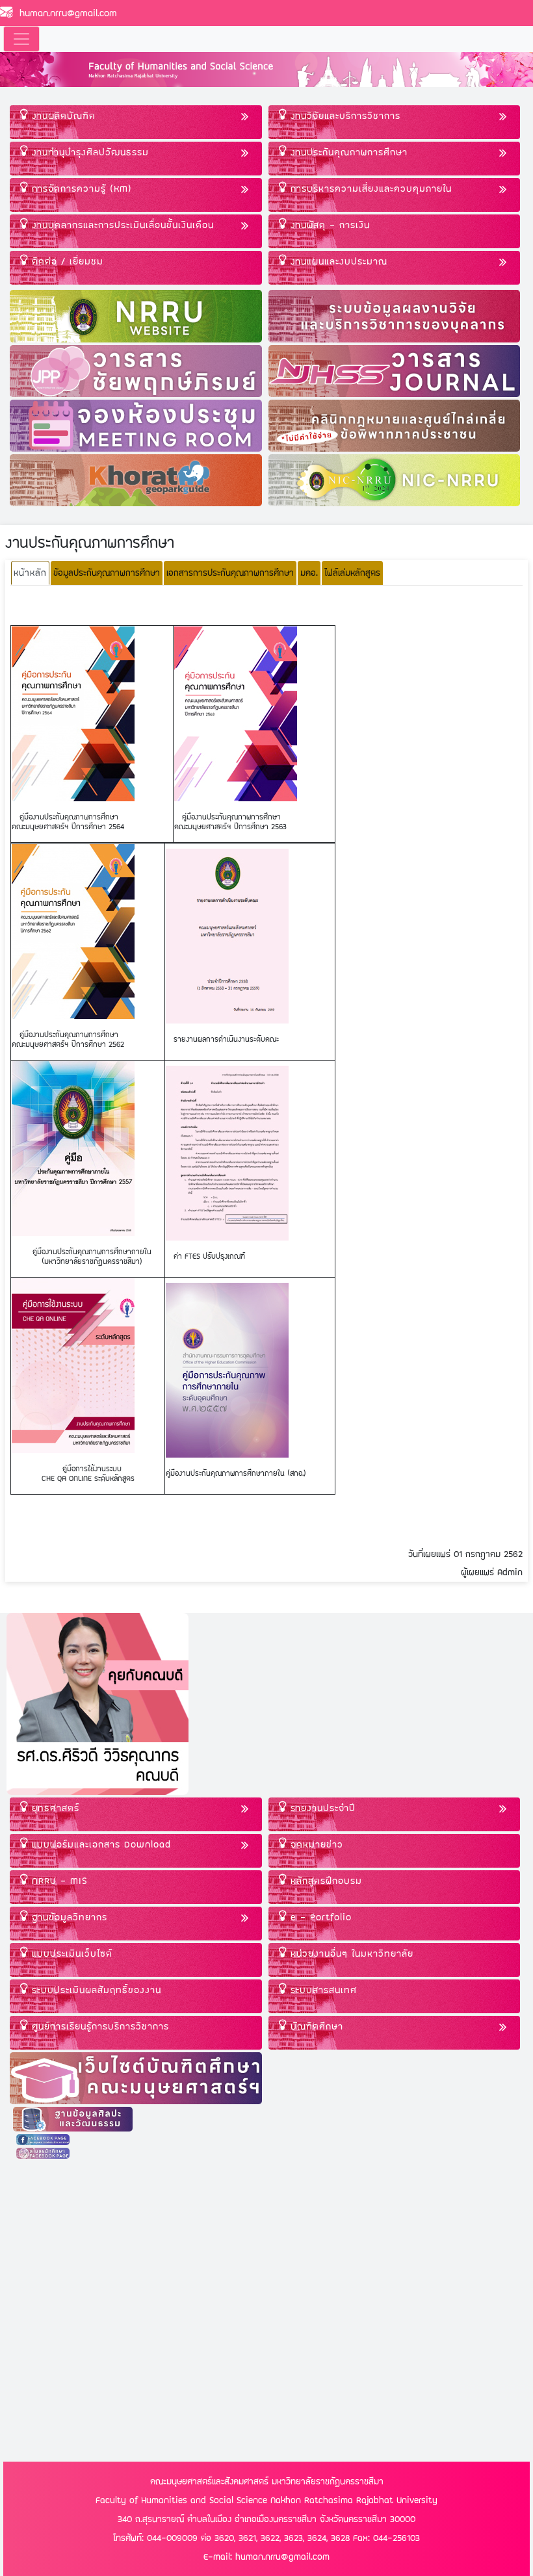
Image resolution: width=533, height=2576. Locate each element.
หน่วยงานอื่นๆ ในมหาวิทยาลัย (350, 1953)
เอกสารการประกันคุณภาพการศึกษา (230, 573)
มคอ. (309, 573)
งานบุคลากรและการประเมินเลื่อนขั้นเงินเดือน (121, 225)
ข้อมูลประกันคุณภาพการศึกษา (107, 573)
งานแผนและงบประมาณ (337, 261)
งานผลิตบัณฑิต (62, 115)
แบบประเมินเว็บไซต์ (70, 1953)
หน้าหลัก (30, 573)
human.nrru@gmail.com (65, 13)
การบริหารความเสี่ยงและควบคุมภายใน (369, 188)
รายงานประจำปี (321, 1808)
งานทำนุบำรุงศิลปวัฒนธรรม (88, 152)
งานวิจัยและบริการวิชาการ (344, 115)
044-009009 (172, 2538)
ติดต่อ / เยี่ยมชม (66, 261)
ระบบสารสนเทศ (322, 1990)
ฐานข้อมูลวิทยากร (68, 1917)
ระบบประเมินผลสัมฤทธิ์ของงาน (95, 1990)
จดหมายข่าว (315, 1844)
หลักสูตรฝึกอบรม (324, 1880)
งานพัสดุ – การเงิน (328, 225)
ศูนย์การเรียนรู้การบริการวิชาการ (98, 2026)
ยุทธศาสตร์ (54, 1808)
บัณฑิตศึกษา (315, 2026)
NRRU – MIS (58, 1880)
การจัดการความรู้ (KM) (80, 188)
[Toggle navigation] (21, 39)
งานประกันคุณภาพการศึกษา (347, 152)
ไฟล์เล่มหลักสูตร (352, 573)
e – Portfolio (319, 1917)
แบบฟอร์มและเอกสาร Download (99, 1844)
